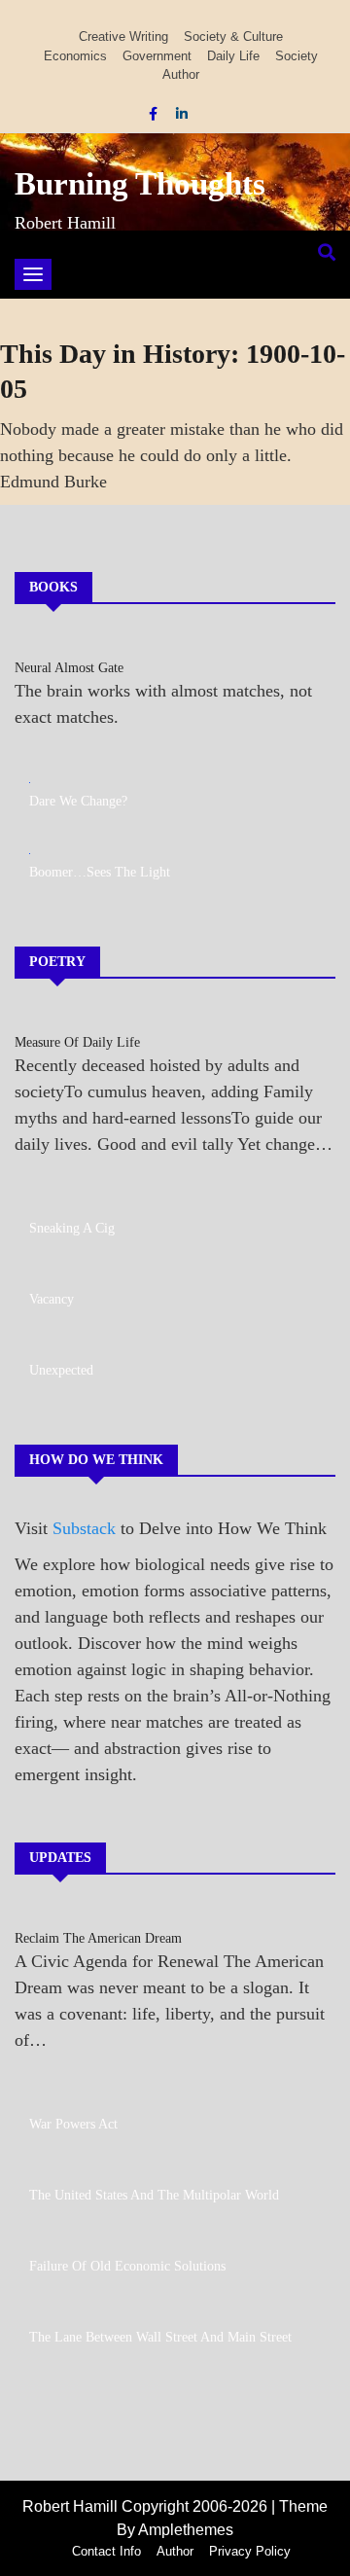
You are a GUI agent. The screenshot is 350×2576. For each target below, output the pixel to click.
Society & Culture (233, 36)
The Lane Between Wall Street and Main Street (160, 2337)
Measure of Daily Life (77, 1042)
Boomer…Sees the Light (100, 872)
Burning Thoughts (140, 184)
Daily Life (233, 56)
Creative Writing (123, 36)
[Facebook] (155, 114)
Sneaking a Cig (72, 1228)
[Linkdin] (182, 114)
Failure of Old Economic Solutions (127, 2266)
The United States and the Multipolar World (154, 2195)
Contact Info (106, 2551)
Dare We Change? (78, 801)
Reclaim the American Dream (98, 1938)
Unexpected (61, 1370)
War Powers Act (73, 2124)
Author (181, 74)
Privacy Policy (250, 2551)
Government (157, 56)
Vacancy (52, 1299)
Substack (84, 1528)
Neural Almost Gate (69, 668)
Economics (75, 56)
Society (297, 56)
